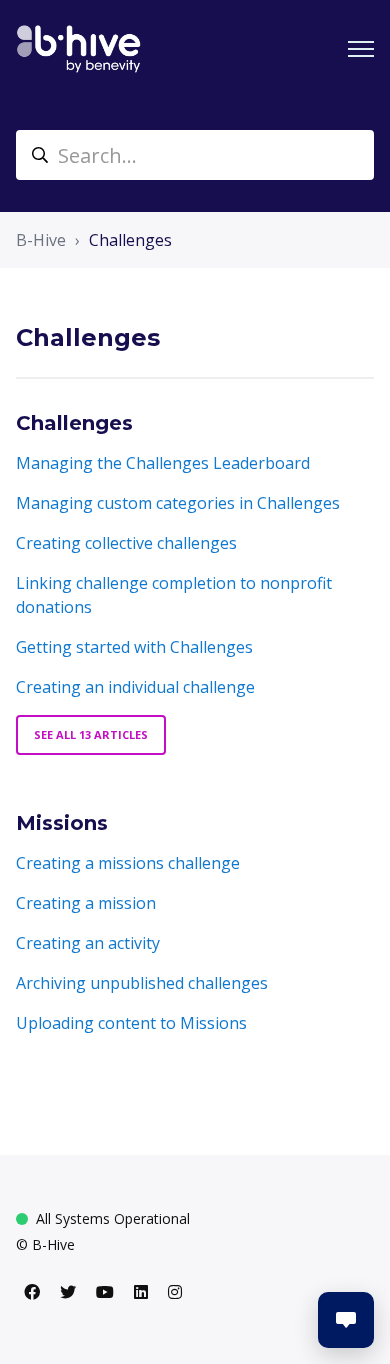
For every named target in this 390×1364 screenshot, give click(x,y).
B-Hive (41, 240)
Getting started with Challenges (134, 647)
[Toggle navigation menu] (361, 49)
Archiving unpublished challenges (142, 983)
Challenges (130, 240)
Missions (62, 823)
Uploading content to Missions (131, 1023)
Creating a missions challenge (128, 863)
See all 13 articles (91, 734)
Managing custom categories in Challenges (178, 503)
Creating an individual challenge (135, 687)
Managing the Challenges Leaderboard (163, 463)
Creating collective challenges (126, 543)
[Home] (79, 49)
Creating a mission (86, 903)
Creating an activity (88, 943)
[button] (346, 1320)
